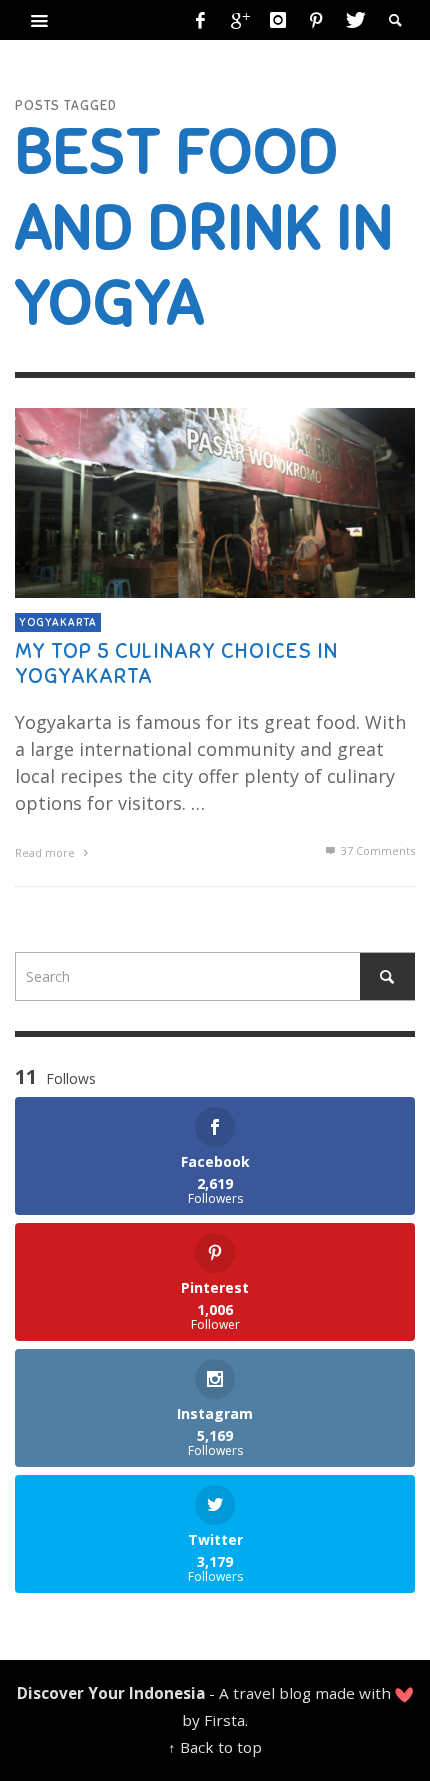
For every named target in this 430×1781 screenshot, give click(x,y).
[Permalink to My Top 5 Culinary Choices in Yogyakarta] (215, 501)
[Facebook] (201, 20)
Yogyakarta (58, 622)
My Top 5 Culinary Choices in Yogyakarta (176, 663)
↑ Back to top (215, 1747)
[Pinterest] (316, 20)
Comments (378, 850)
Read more (46, 852)
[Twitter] (354, 20)
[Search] (40, 20)
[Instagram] (278, 20)
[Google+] (239, 20)
